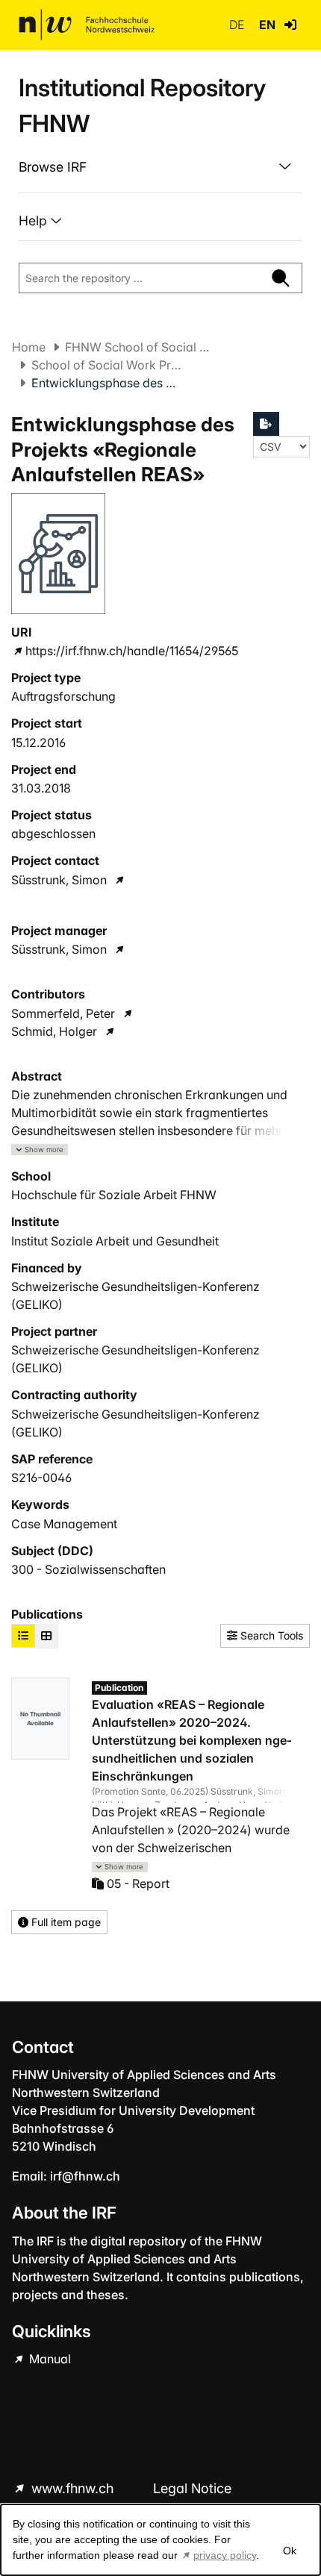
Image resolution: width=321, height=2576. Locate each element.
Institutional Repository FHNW (142, 106)
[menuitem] (160, 167)
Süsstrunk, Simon (59, 880)
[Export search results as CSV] (267, 424)
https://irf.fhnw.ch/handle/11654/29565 (132, 651)
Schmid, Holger (54, 1031)
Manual (49, 2359)
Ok (290, 2551)
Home (29, 347)
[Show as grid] (46, 1636)
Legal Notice (192, 2488)
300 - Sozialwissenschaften (88, 1569)
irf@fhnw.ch (85, 2176)
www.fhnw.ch (72, 2488)
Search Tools (270, 1635)
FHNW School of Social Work (140, 347)
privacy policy (225, 2555)
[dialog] (160, 2540)
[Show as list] (23, 1636)
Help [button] (35, 221)
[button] (290, 25)
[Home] (87, 25)
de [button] (238, 25)
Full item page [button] (65, 1922)
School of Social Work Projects (106, 365)
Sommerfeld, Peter (63, 1013)
